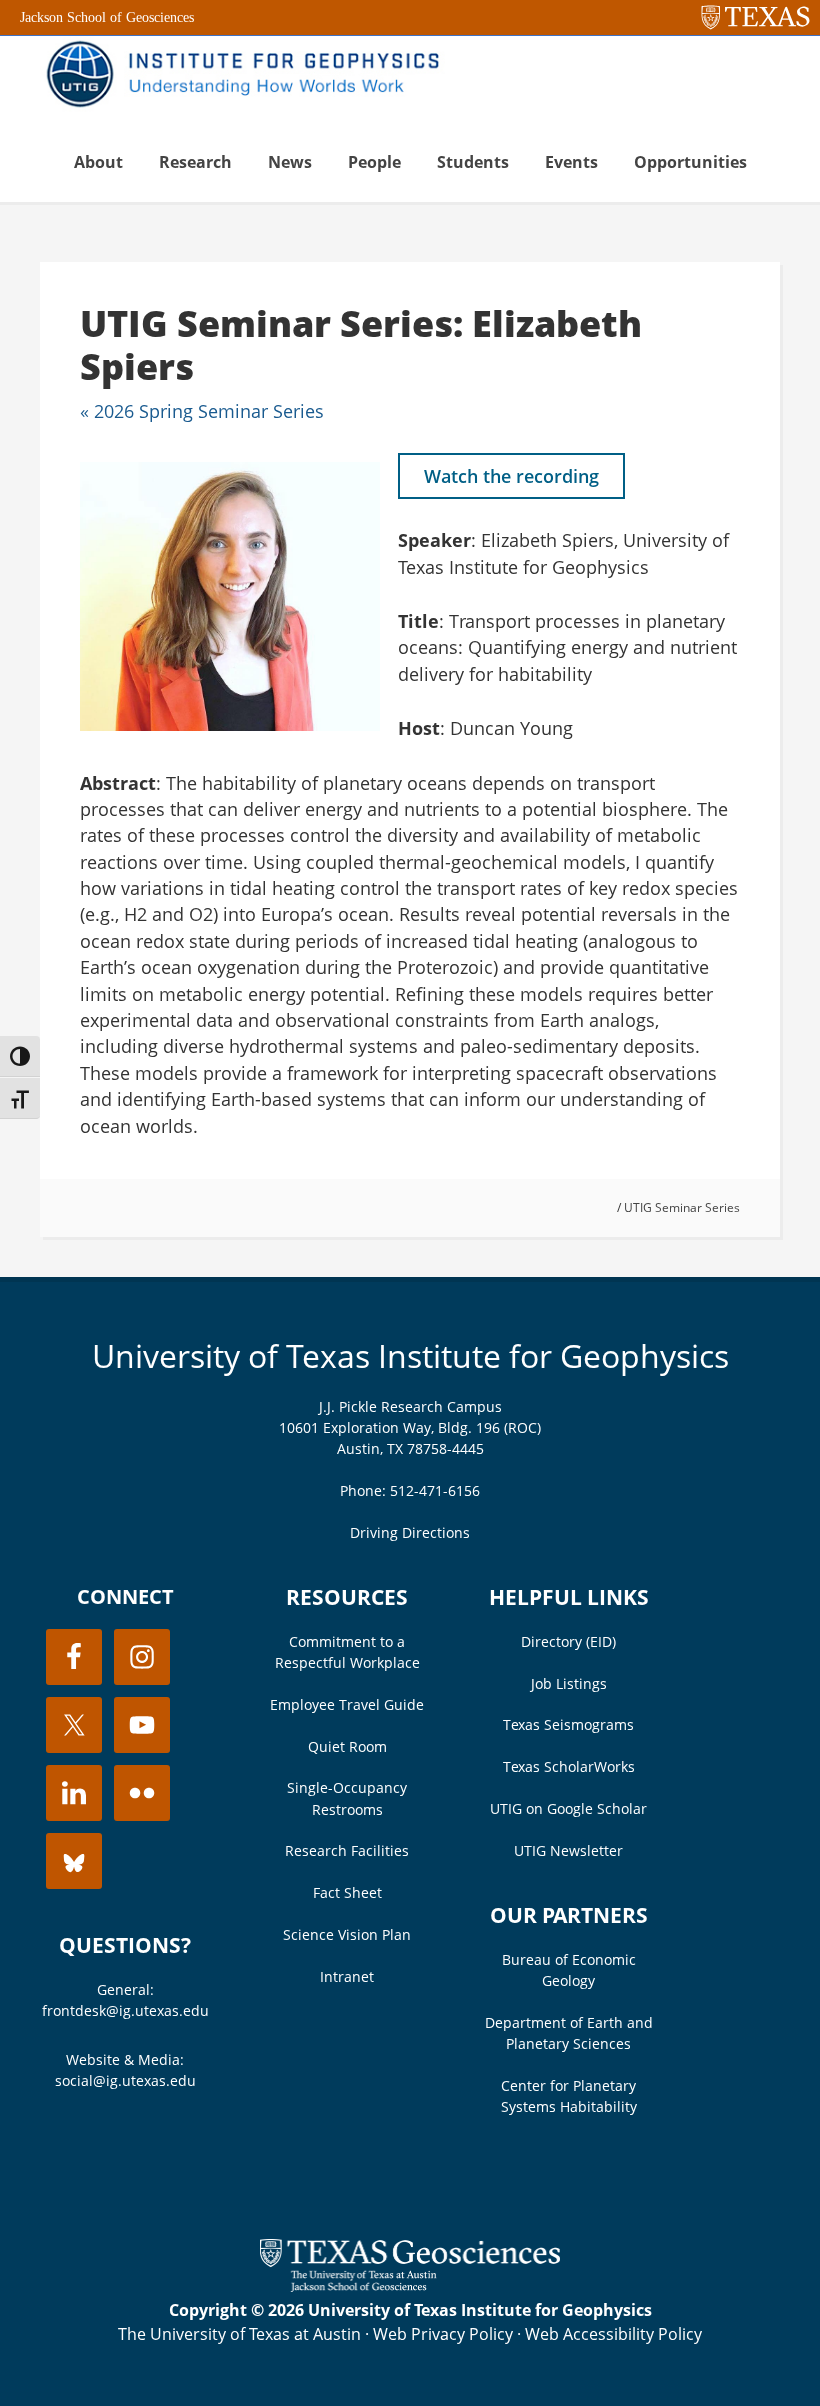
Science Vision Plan (347, 1934)
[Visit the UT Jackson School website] (410, 2286)
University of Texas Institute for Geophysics (410, 1355)
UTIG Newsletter (568, 1850)
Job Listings (569, 1683)
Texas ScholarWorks (569, 1766)
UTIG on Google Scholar (568, 1808)
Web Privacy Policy (443, 2334)
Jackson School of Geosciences (107, 17)
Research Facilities (347, 1850)
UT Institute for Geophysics (250, 76)
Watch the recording (511, 476)
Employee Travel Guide (347, 1704)
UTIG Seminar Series (682, 1207)
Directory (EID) (568, 1641)
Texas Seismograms (568, 1724)
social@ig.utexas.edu (125, 2080)
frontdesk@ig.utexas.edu (125, 2010)
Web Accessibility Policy (613, 2334)
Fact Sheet (347, 1892)
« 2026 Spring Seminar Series (202, 411)
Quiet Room (347, 1746)
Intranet (347, 1976)
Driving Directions (410, 1532)
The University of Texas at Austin (239, 2334)
